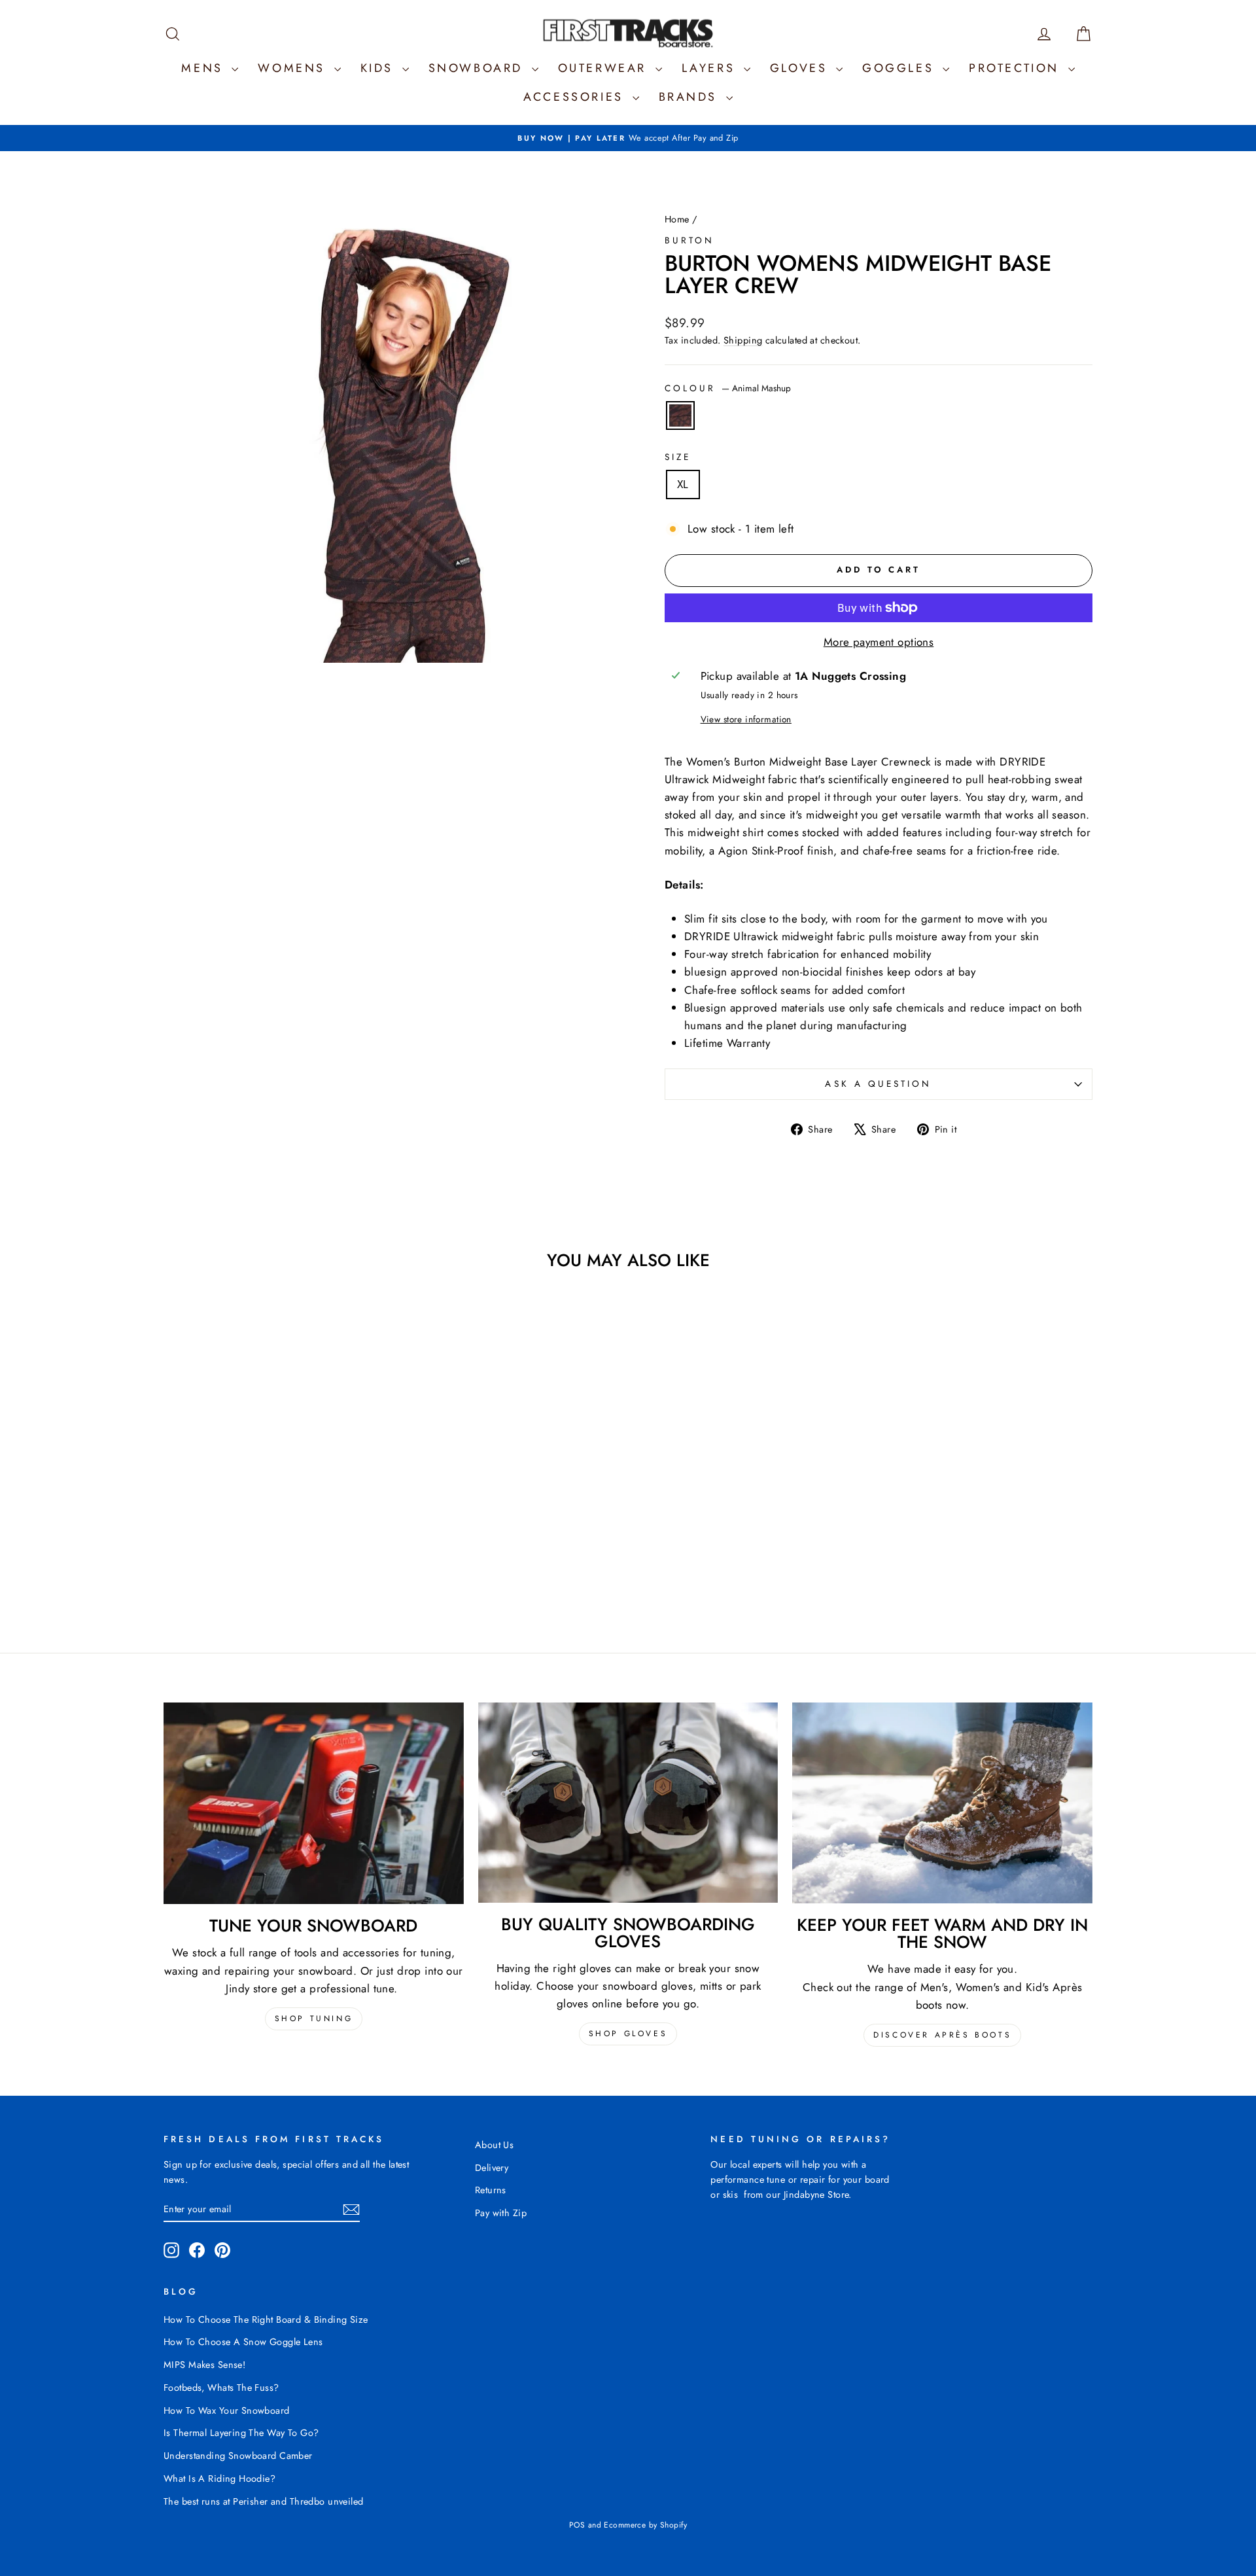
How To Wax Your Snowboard (227, 2410)
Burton (689, 240)
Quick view (274, 1509)
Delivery (492, 2168)
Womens (294, 68)
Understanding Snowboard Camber (238, 2456)
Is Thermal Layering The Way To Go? (241, 2433)
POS (577, 2525)
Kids (380, 68)
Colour (728, 388)
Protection (1017, 68)
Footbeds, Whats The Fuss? (221, 2388)
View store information (746, 719)
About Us (494, 2145)
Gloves (801, 68)
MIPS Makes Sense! (204, 2365)
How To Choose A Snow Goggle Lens (243, 2342)
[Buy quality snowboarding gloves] (628, 1803)
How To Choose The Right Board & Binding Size (266, 2320)
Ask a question (878, 1084)
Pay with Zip (501, 2213)
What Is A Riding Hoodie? (219, 2479)
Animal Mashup (680, 415)
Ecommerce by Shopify (645, 2525)
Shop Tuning (314, 2019)
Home (677, 219)
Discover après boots (942, 2035)
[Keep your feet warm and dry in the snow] (942, 1803)
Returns (491, 2190)
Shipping (743, 340)
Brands (691, 97)
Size (678, 457)
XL (683, 484)
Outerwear (605, 68)
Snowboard (479, 68)
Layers (711, 68)
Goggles (901, 68)
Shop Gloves (628, 2034)
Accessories (576, 97)
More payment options (879, 642)
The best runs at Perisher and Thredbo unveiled (264, 2501)
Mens (205, 68)
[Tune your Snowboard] (314, 1803)
